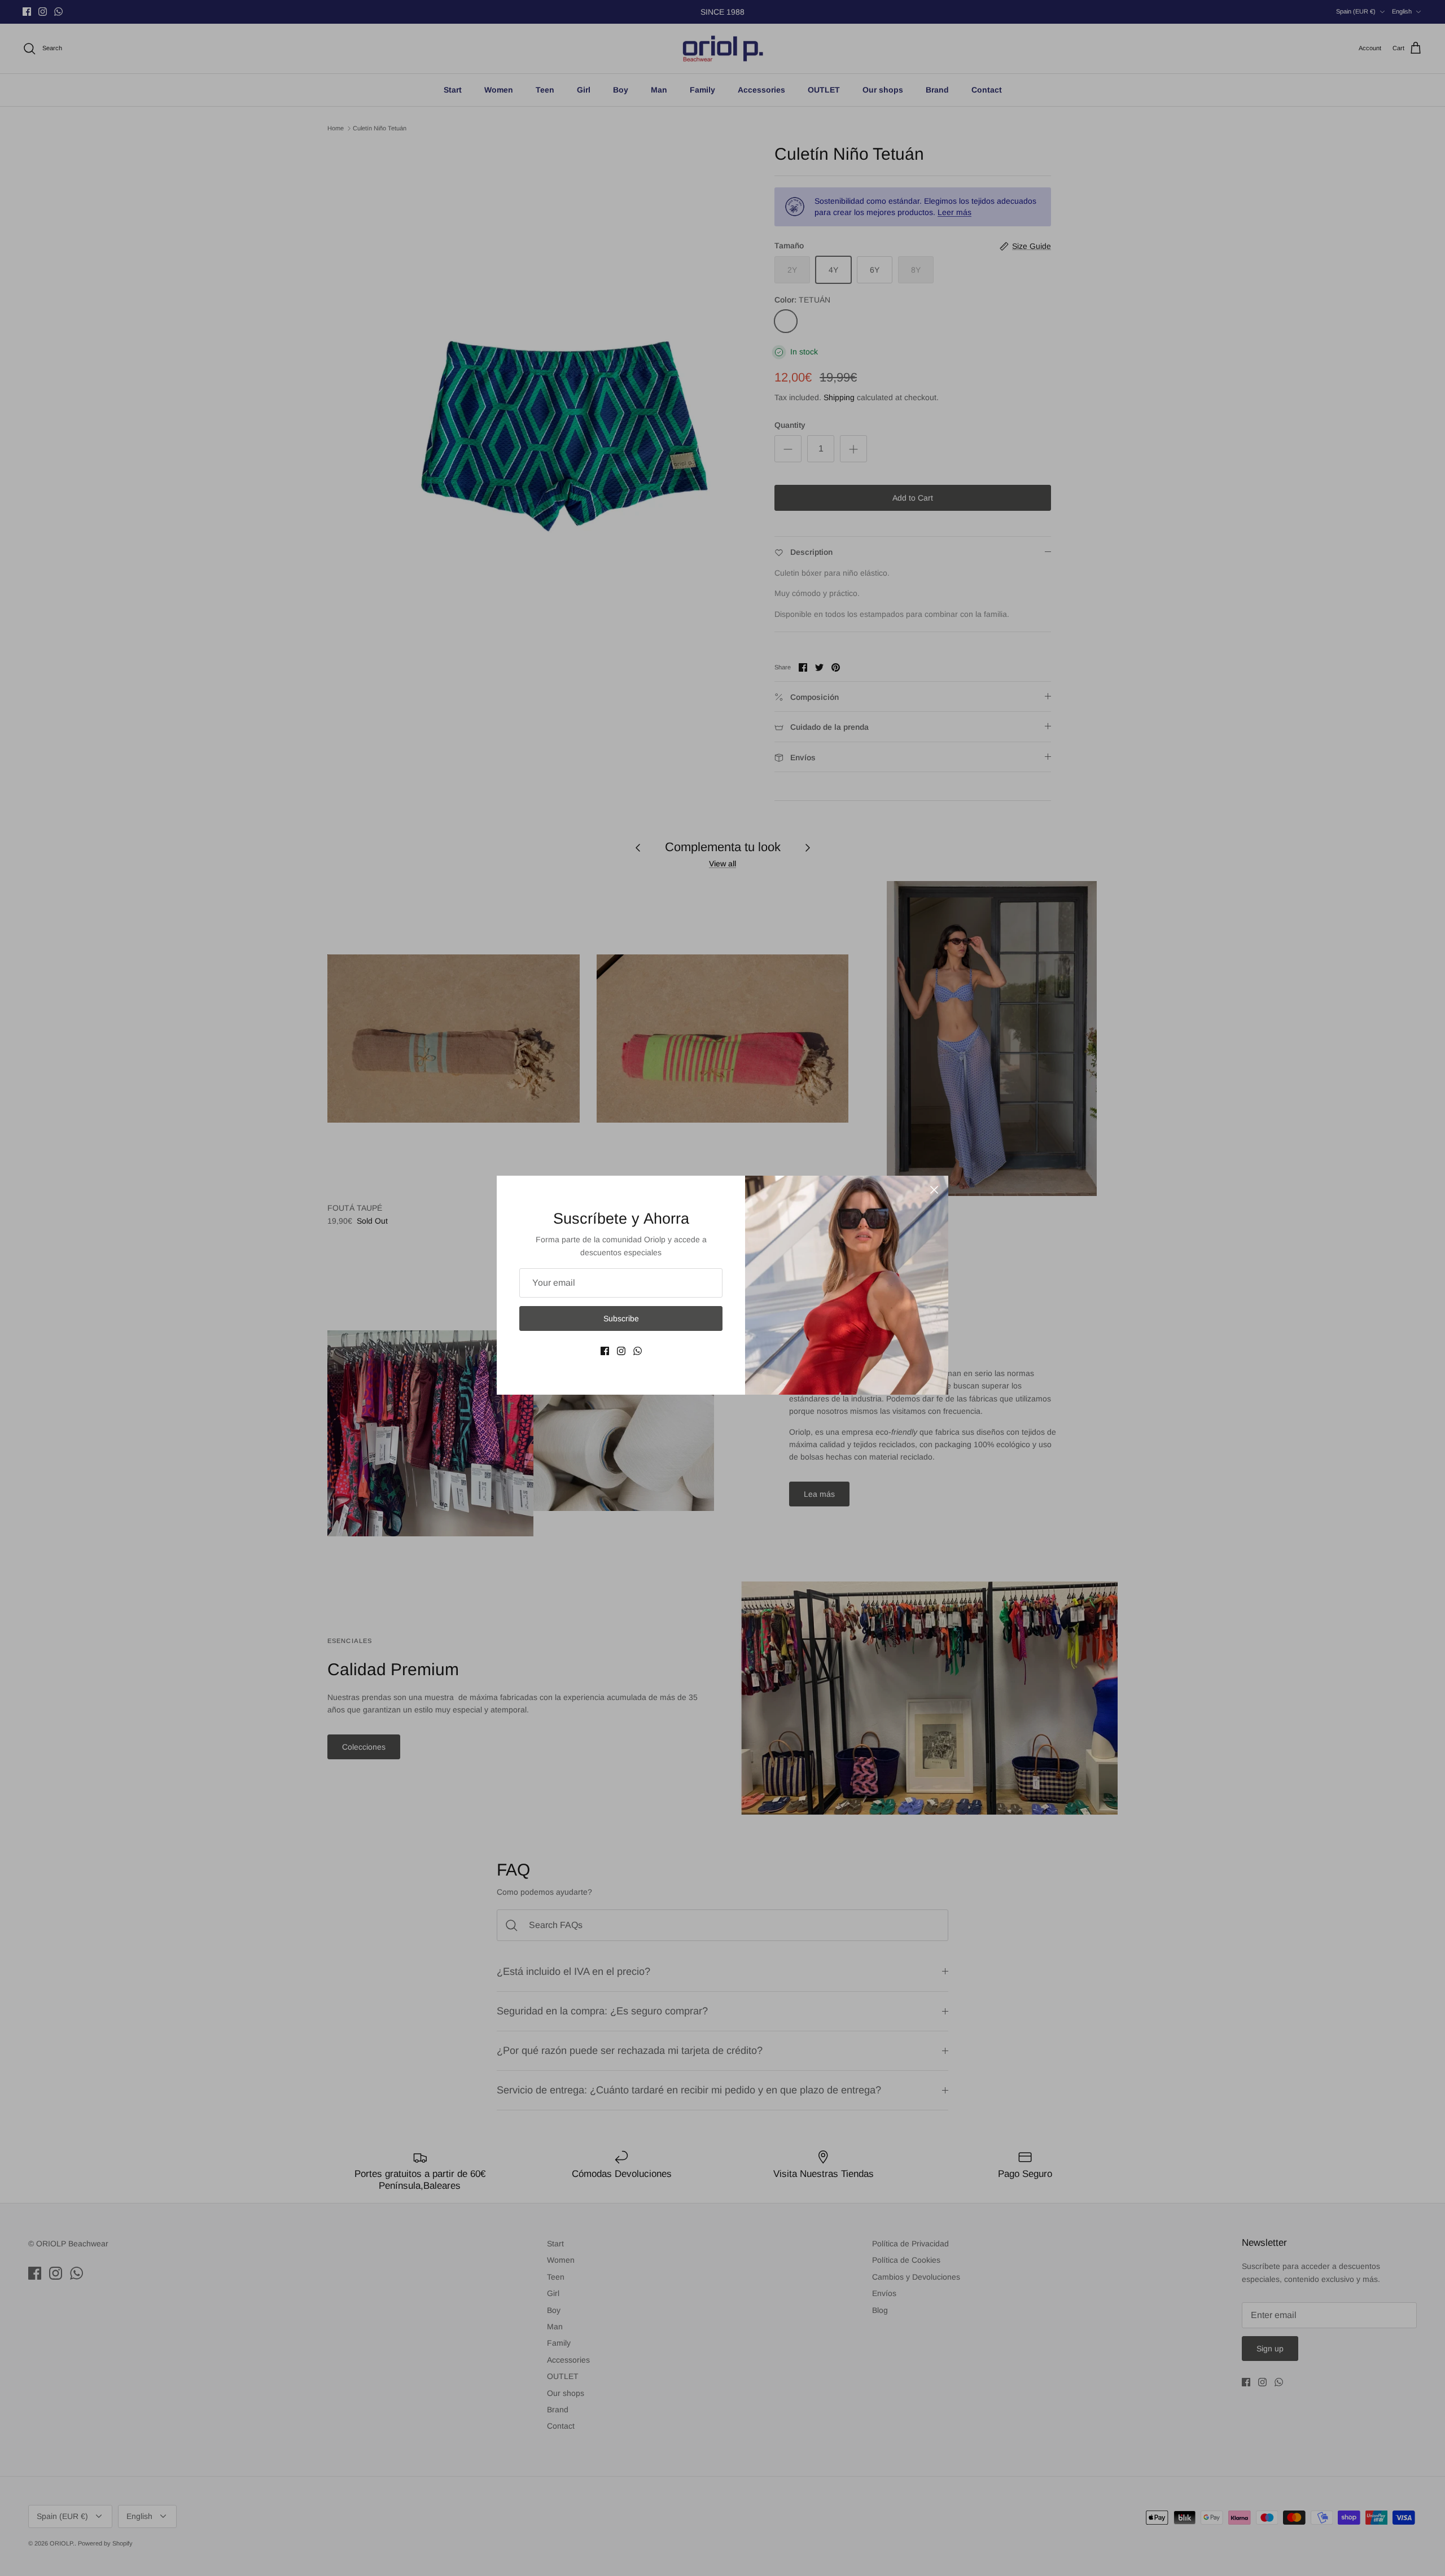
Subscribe (621, 1318)
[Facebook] (605, 1351)
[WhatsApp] (638, 1351)
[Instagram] (621, 1351)
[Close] (934, 1190)
